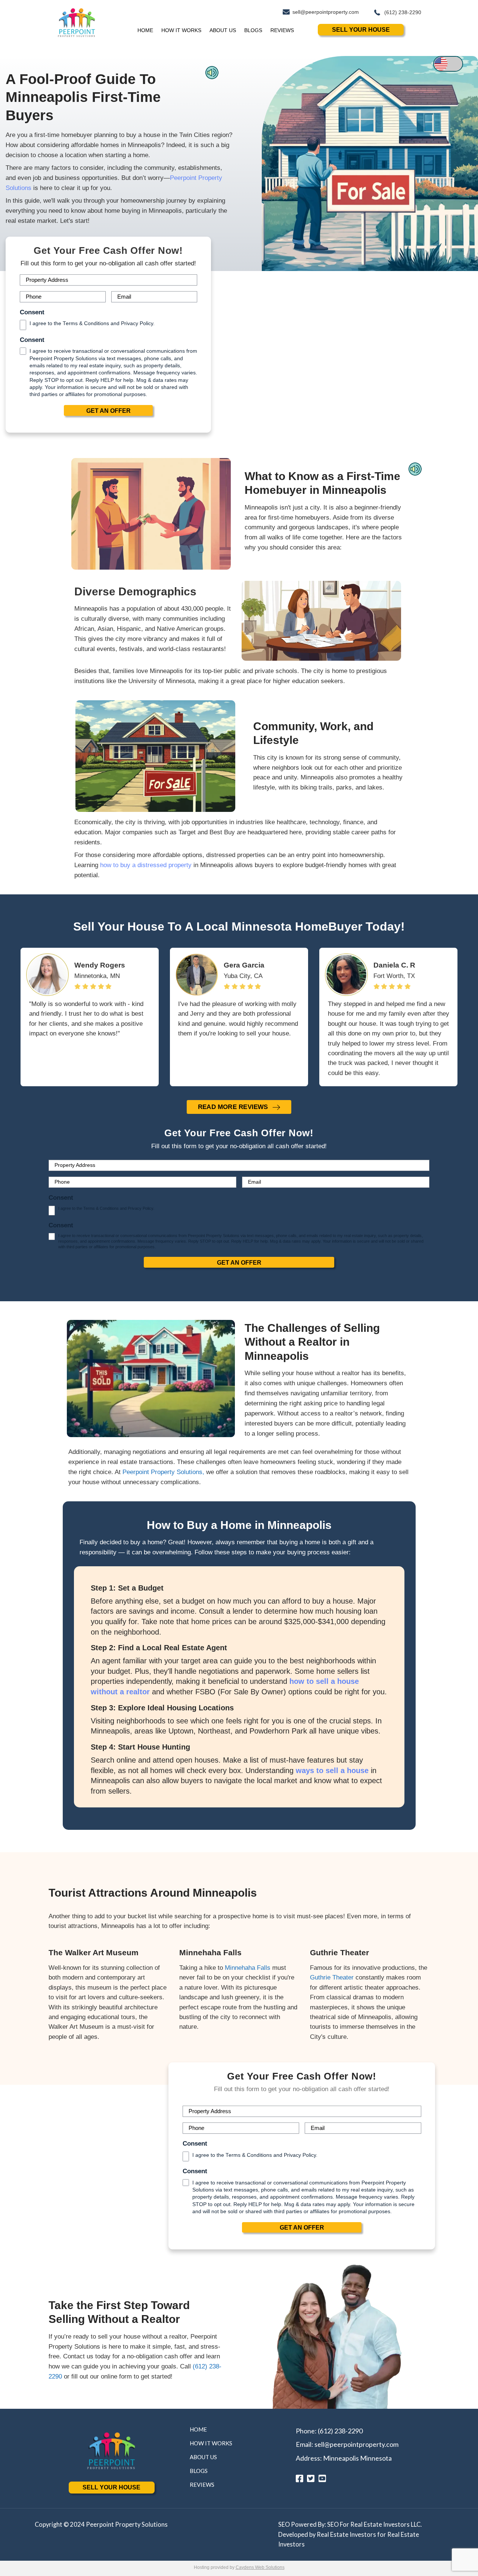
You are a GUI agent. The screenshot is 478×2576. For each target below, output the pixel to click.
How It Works (181, 30)
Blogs (253, 30)
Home (145, 30)
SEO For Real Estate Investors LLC (374, 2524)
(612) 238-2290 (340, 2431)
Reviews (282, 30)
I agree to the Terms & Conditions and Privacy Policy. (92, 323)
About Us (223, 30)
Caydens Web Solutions (260, 2567)
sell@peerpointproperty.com (356, 2444)
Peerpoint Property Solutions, (163, 1472)
